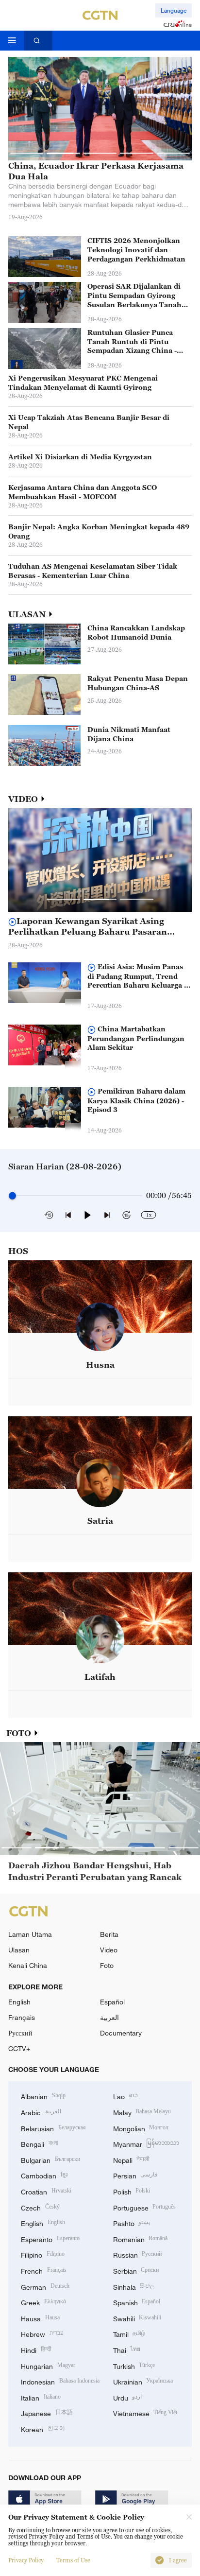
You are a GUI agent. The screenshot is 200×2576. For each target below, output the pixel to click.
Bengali (39, 2143)
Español (112, 2002)
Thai (127, 2349)
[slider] (12, 1195)
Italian (41, 2397)
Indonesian (60, 2381)
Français (22, 2017)
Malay (142, 2112)
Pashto (132, 2222)
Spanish (137, 2302)
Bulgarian (50, 2159)
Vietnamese (145, 2412)
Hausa (40, 2318)
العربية (109, 2017)
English (19, 2002)
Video (109, 1950)
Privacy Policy (26, 2560)
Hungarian (48, 2365)
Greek (43, 2302)
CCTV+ (19, 2048)
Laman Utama (30, 1934)
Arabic (41, 2112)
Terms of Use (73, 2560)
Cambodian (44, 2175)
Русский (20, 2033)
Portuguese (145, 2207)
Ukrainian (143, 2381)
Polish (132, 2191)
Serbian (136, 2270)
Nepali (132, 2159)
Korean (43, 2428)
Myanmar (146, 2143)
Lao (126, 2096)
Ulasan (19, 1950)
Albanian (43, 2096)
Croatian (46, 2191)
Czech (40, 2207)
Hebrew (42, 2333)
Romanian (141, 2238)
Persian (136, 2175)
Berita (109, 1934)
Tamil (129, 2333)
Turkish (134, 2365)
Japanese (47, 2412)
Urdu (128, 2397)
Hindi (36, 2349)
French (44, 2270)
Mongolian (141, 2128)
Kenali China (28, 1965)
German (45, 2286)
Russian (138, 2254)
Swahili (137, 2318)
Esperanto (50, 2238)
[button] (27, 153)
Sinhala (134, 2286)
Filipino (43, 2254)
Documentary (121, 2033)
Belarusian (53, 2128)
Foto (107, 1965)
